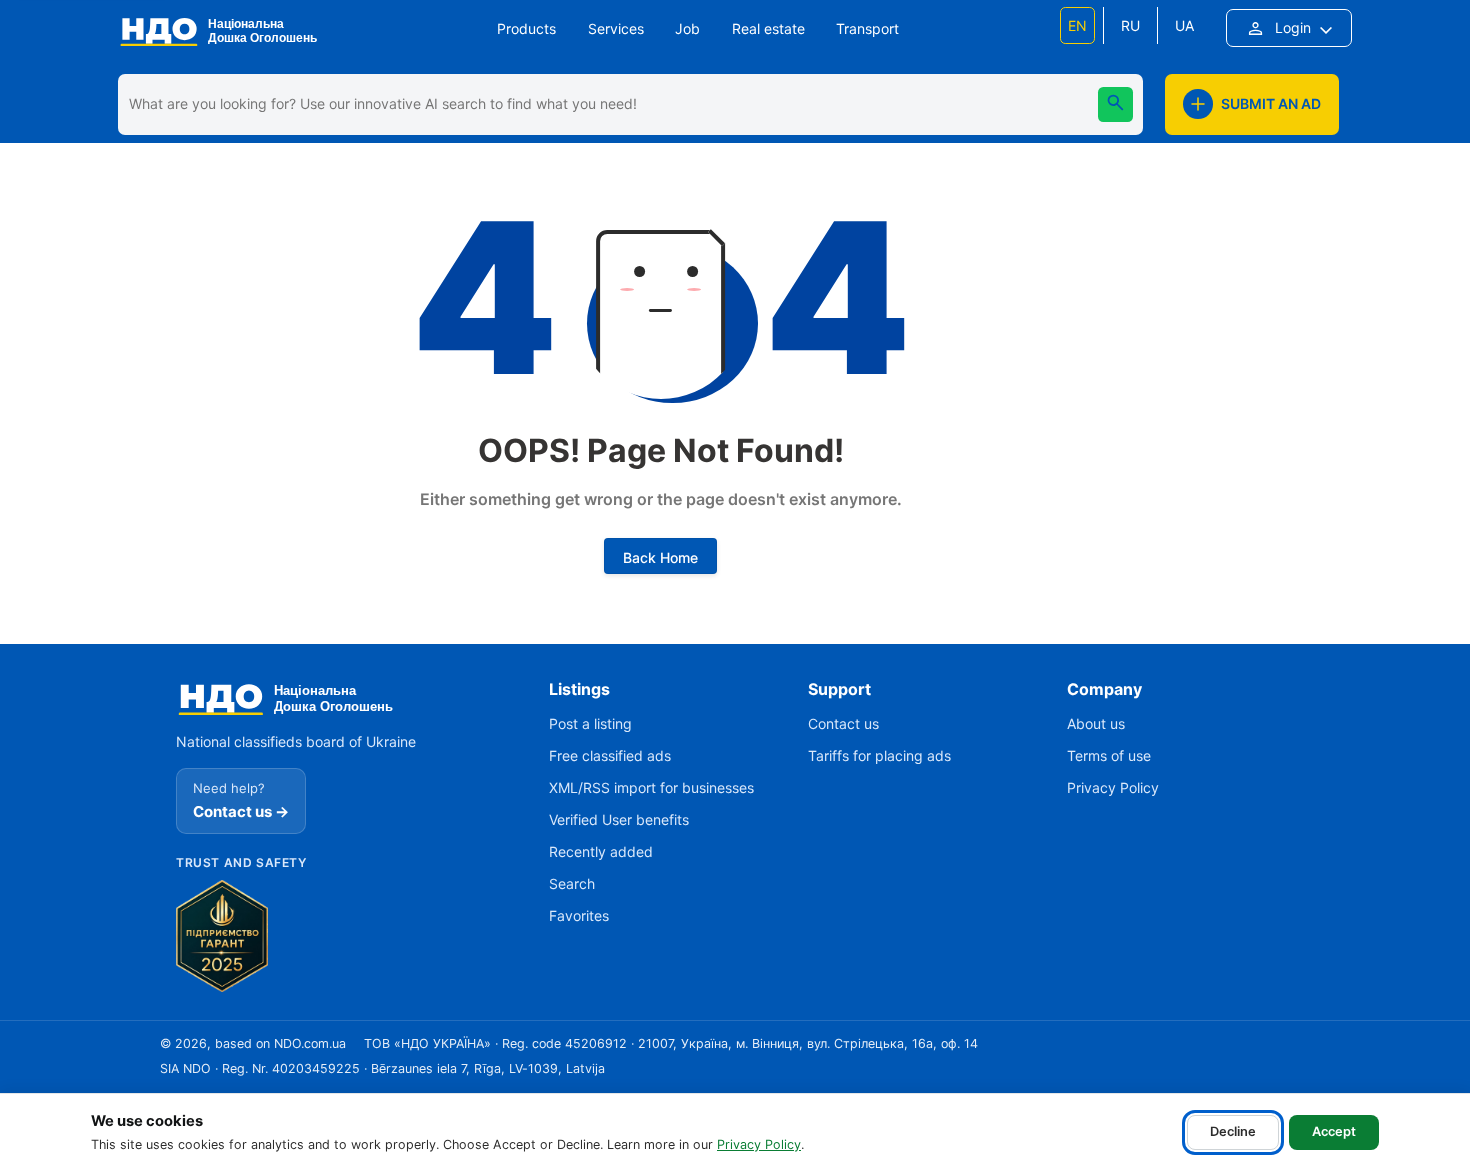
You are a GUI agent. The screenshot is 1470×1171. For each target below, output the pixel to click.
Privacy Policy (759, 1144)
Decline (1233, 1131)
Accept (1334, 1131)
